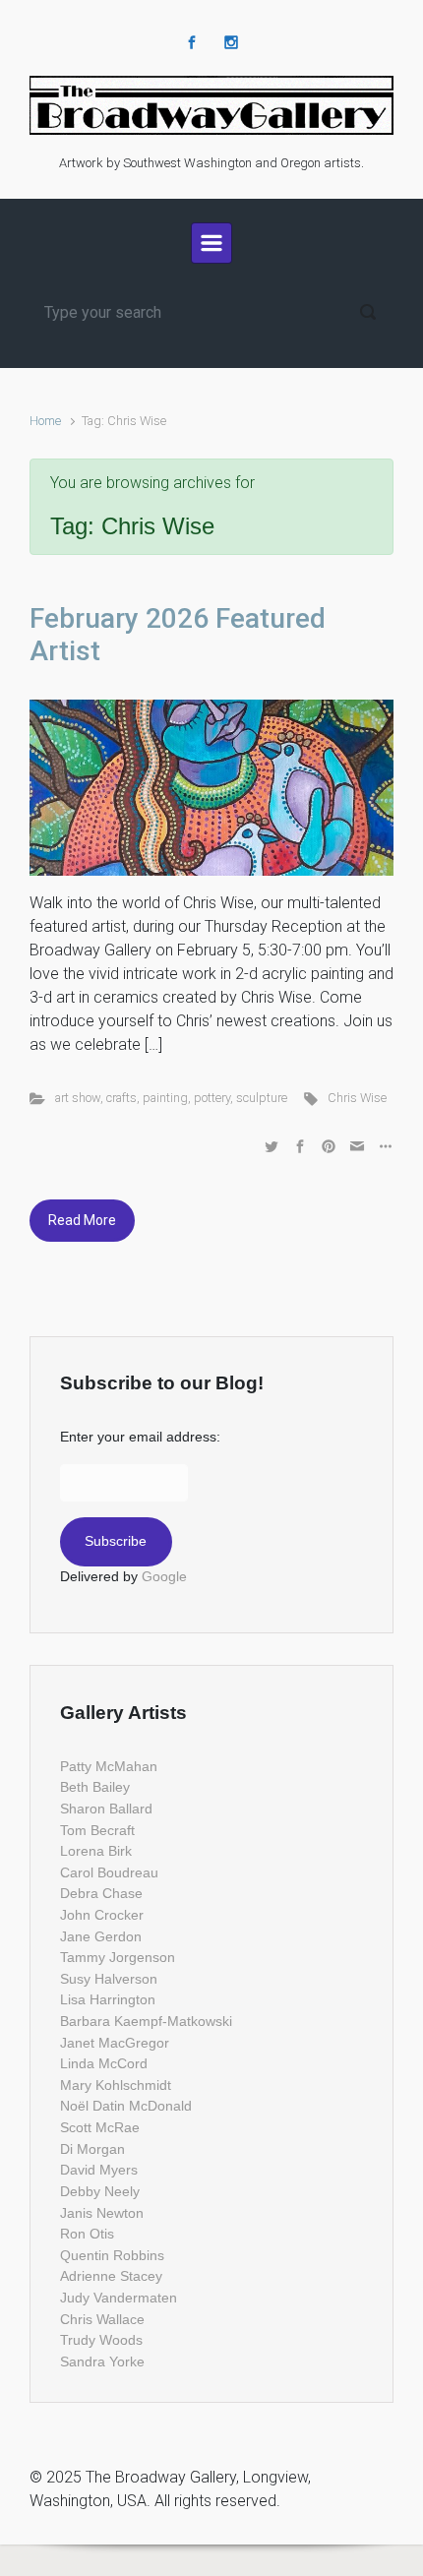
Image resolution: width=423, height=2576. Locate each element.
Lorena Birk (96, 1851)
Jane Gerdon (101, 1936)
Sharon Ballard (106, 1809)
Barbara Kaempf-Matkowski (146, 2021)
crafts (121, 1098)
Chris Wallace (102, 2319)
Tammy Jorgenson (118, 1957)
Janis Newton (102, 2213)
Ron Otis (87, 2234)
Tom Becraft (97, 1830)
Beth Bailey (95, 1787)
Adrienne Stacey (111, 2276)
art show (78, 1098)
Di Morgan (92, 2149)
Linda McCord (104, 2063)
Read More (82, 1220)
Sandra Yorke (102, 2361)
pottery (212, 1098)
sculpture (262, 1098)
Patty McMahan (109, 1766)
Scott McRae (100, 2127)
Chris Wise (357, 1098)
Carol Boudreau (109, 1872)
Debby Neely (100, 2191)
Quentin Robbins (112, 2255)
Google (164, 1576)
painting (165, 1098)
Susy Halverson (109, 1979)
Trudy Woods (101, 2340)
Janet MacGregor (115, 2043)
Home (45, 421)
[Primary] (211, 243)
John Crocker (102, 1915)
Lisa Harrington (108, 1999)
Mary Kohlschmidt (116, 2085)
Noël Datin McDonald (126, 2106)
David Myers (99, 2170)
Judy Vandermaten (119, 2298)
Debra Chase (101, 1893)
